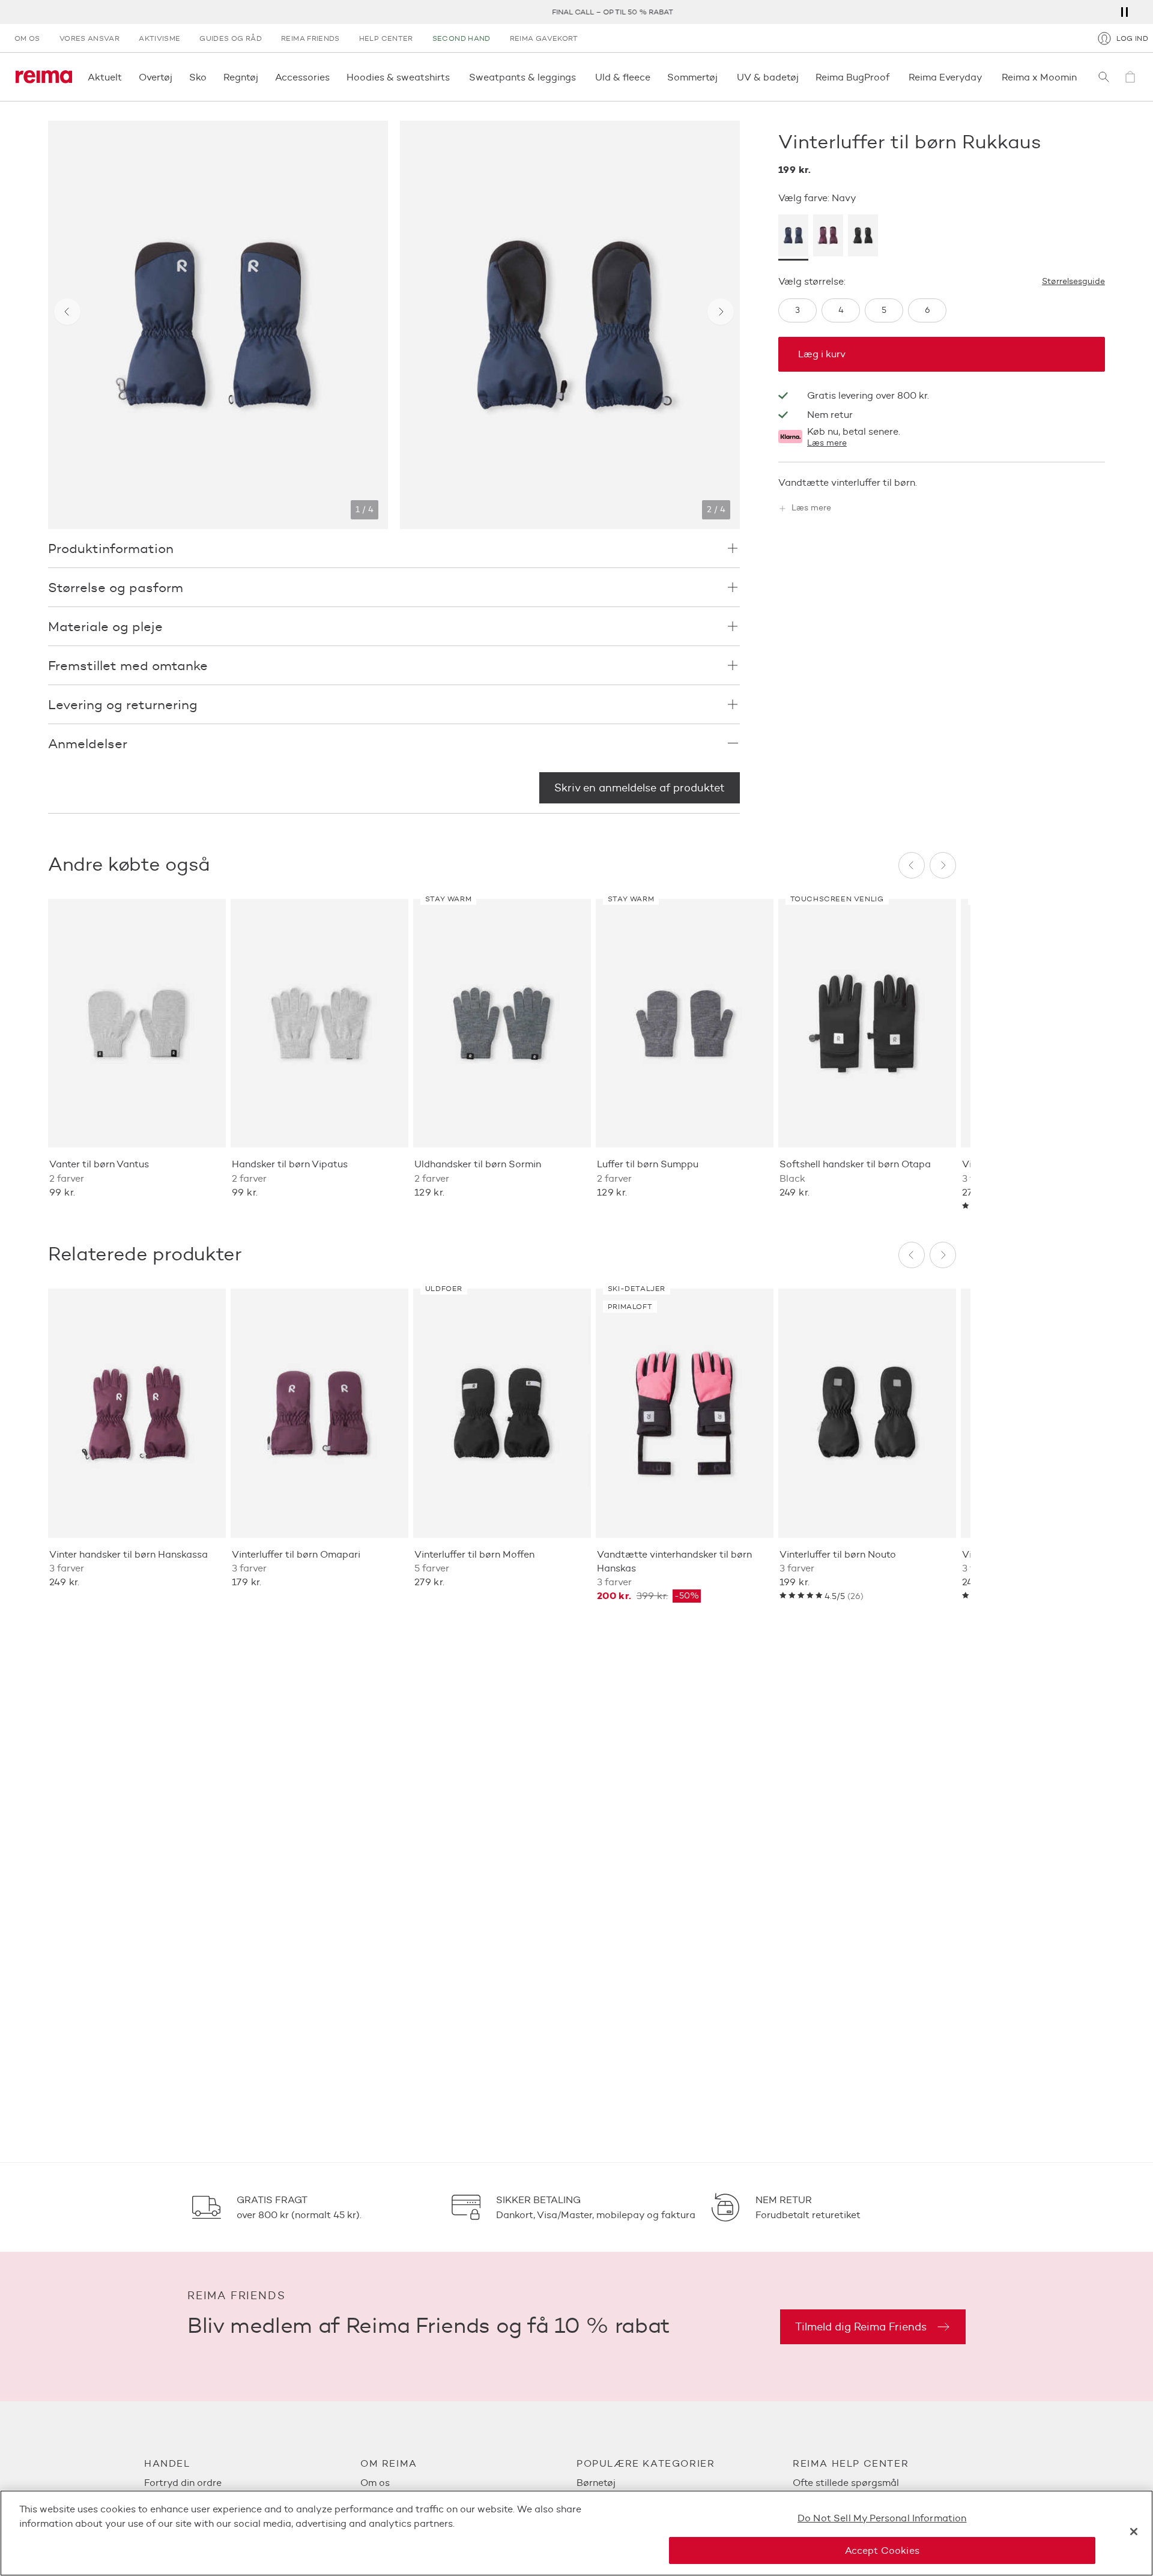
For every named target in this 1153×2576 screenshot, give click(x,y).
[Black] (863, 238)
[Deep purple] (828, 238)
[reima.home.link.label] (44, 77)
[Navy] (793, 238)
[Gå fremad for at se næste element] (721, 312)
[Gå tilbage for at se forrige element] (67, 312)
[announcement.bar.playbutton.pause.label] (1124, 12)
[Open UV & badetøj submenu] (802, 77)
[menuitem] (252, 2483)
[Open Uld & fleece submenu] (654, 77)
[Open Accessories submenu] (333, 77)
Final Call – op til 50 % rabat (576, 12)
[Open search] (1104, 77)
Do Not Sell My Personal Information (882, 2518)
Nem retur (830, 415)
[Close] (1134, 2532)
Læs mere (827, 443)
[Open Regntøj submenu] (262, 77)
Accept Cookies (882, 2550)
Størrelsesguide (1073, 282)
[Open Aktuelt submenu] (126, 77)
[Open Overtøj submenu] (176, 77)
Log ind (1132, 38)
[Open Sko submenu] (210, 77)
